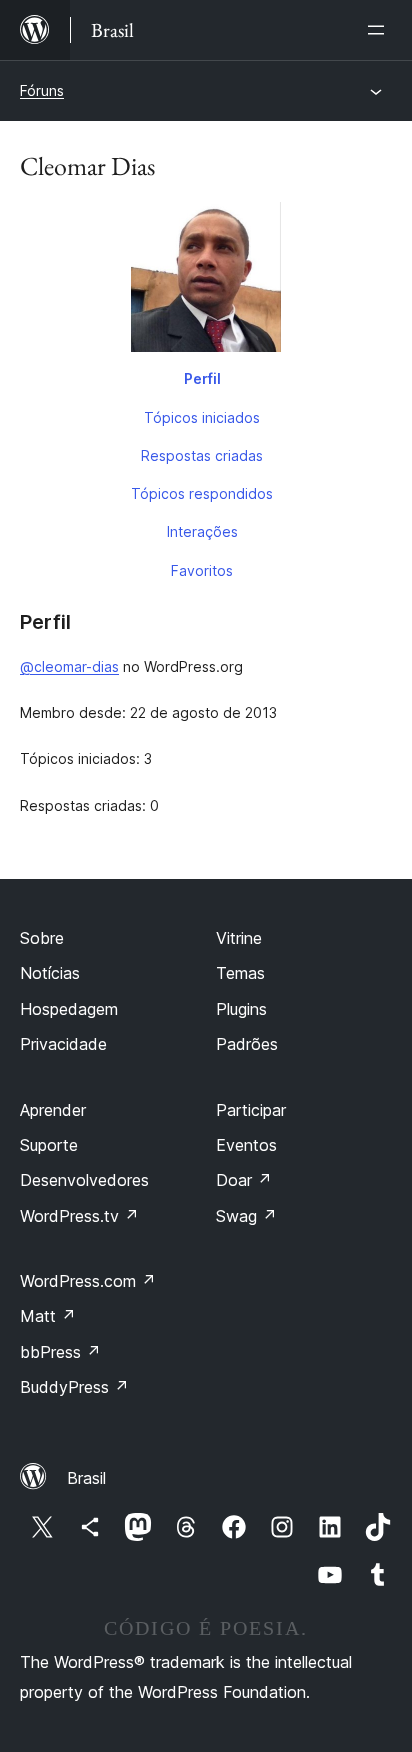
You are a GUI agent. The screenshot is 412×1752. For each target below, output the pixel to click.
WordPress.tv (79, 1216)
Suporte (49, 1145)
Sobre (42, 938)
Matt (48, 1316)
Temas (240, 973)
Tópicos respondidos (202, 493)
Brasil (86, 1478)
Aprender (53, 1110)
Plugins (241, 1009)
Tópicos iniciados (202, 417)
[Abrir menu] (380, 30)
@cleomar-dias (69, 666)
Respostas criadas (202, 455)
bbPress (60, 1352)
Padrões (247, 1044)
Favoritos (202, 570)
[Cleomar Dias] (206, 281)
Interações (202, 531)
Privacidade (63, 1044)
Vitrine (239, 938)
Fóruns (42, 90)
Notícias (50, 973)
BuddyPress (74, 1387)
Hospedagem (69, 1009)
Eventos (246, 1145)
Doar (244, 1180)
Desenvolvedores (84, 1180)
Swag (246, 1216)
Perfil (202, 378)
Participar (251, 1110)
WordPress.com (88, 1281)
